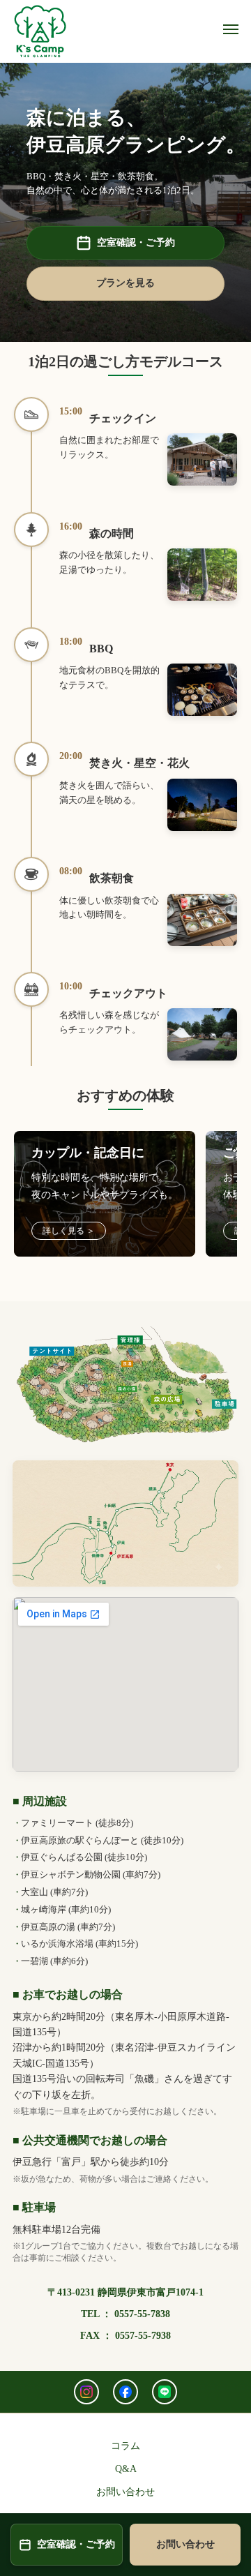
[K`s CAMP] (40, 31)
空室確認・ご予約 (136, 242)
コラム (125, 2446)
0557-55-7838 (142, 2314)
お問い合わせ (125, 2492)
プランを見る (125, 283)
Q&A (126, 2469)
